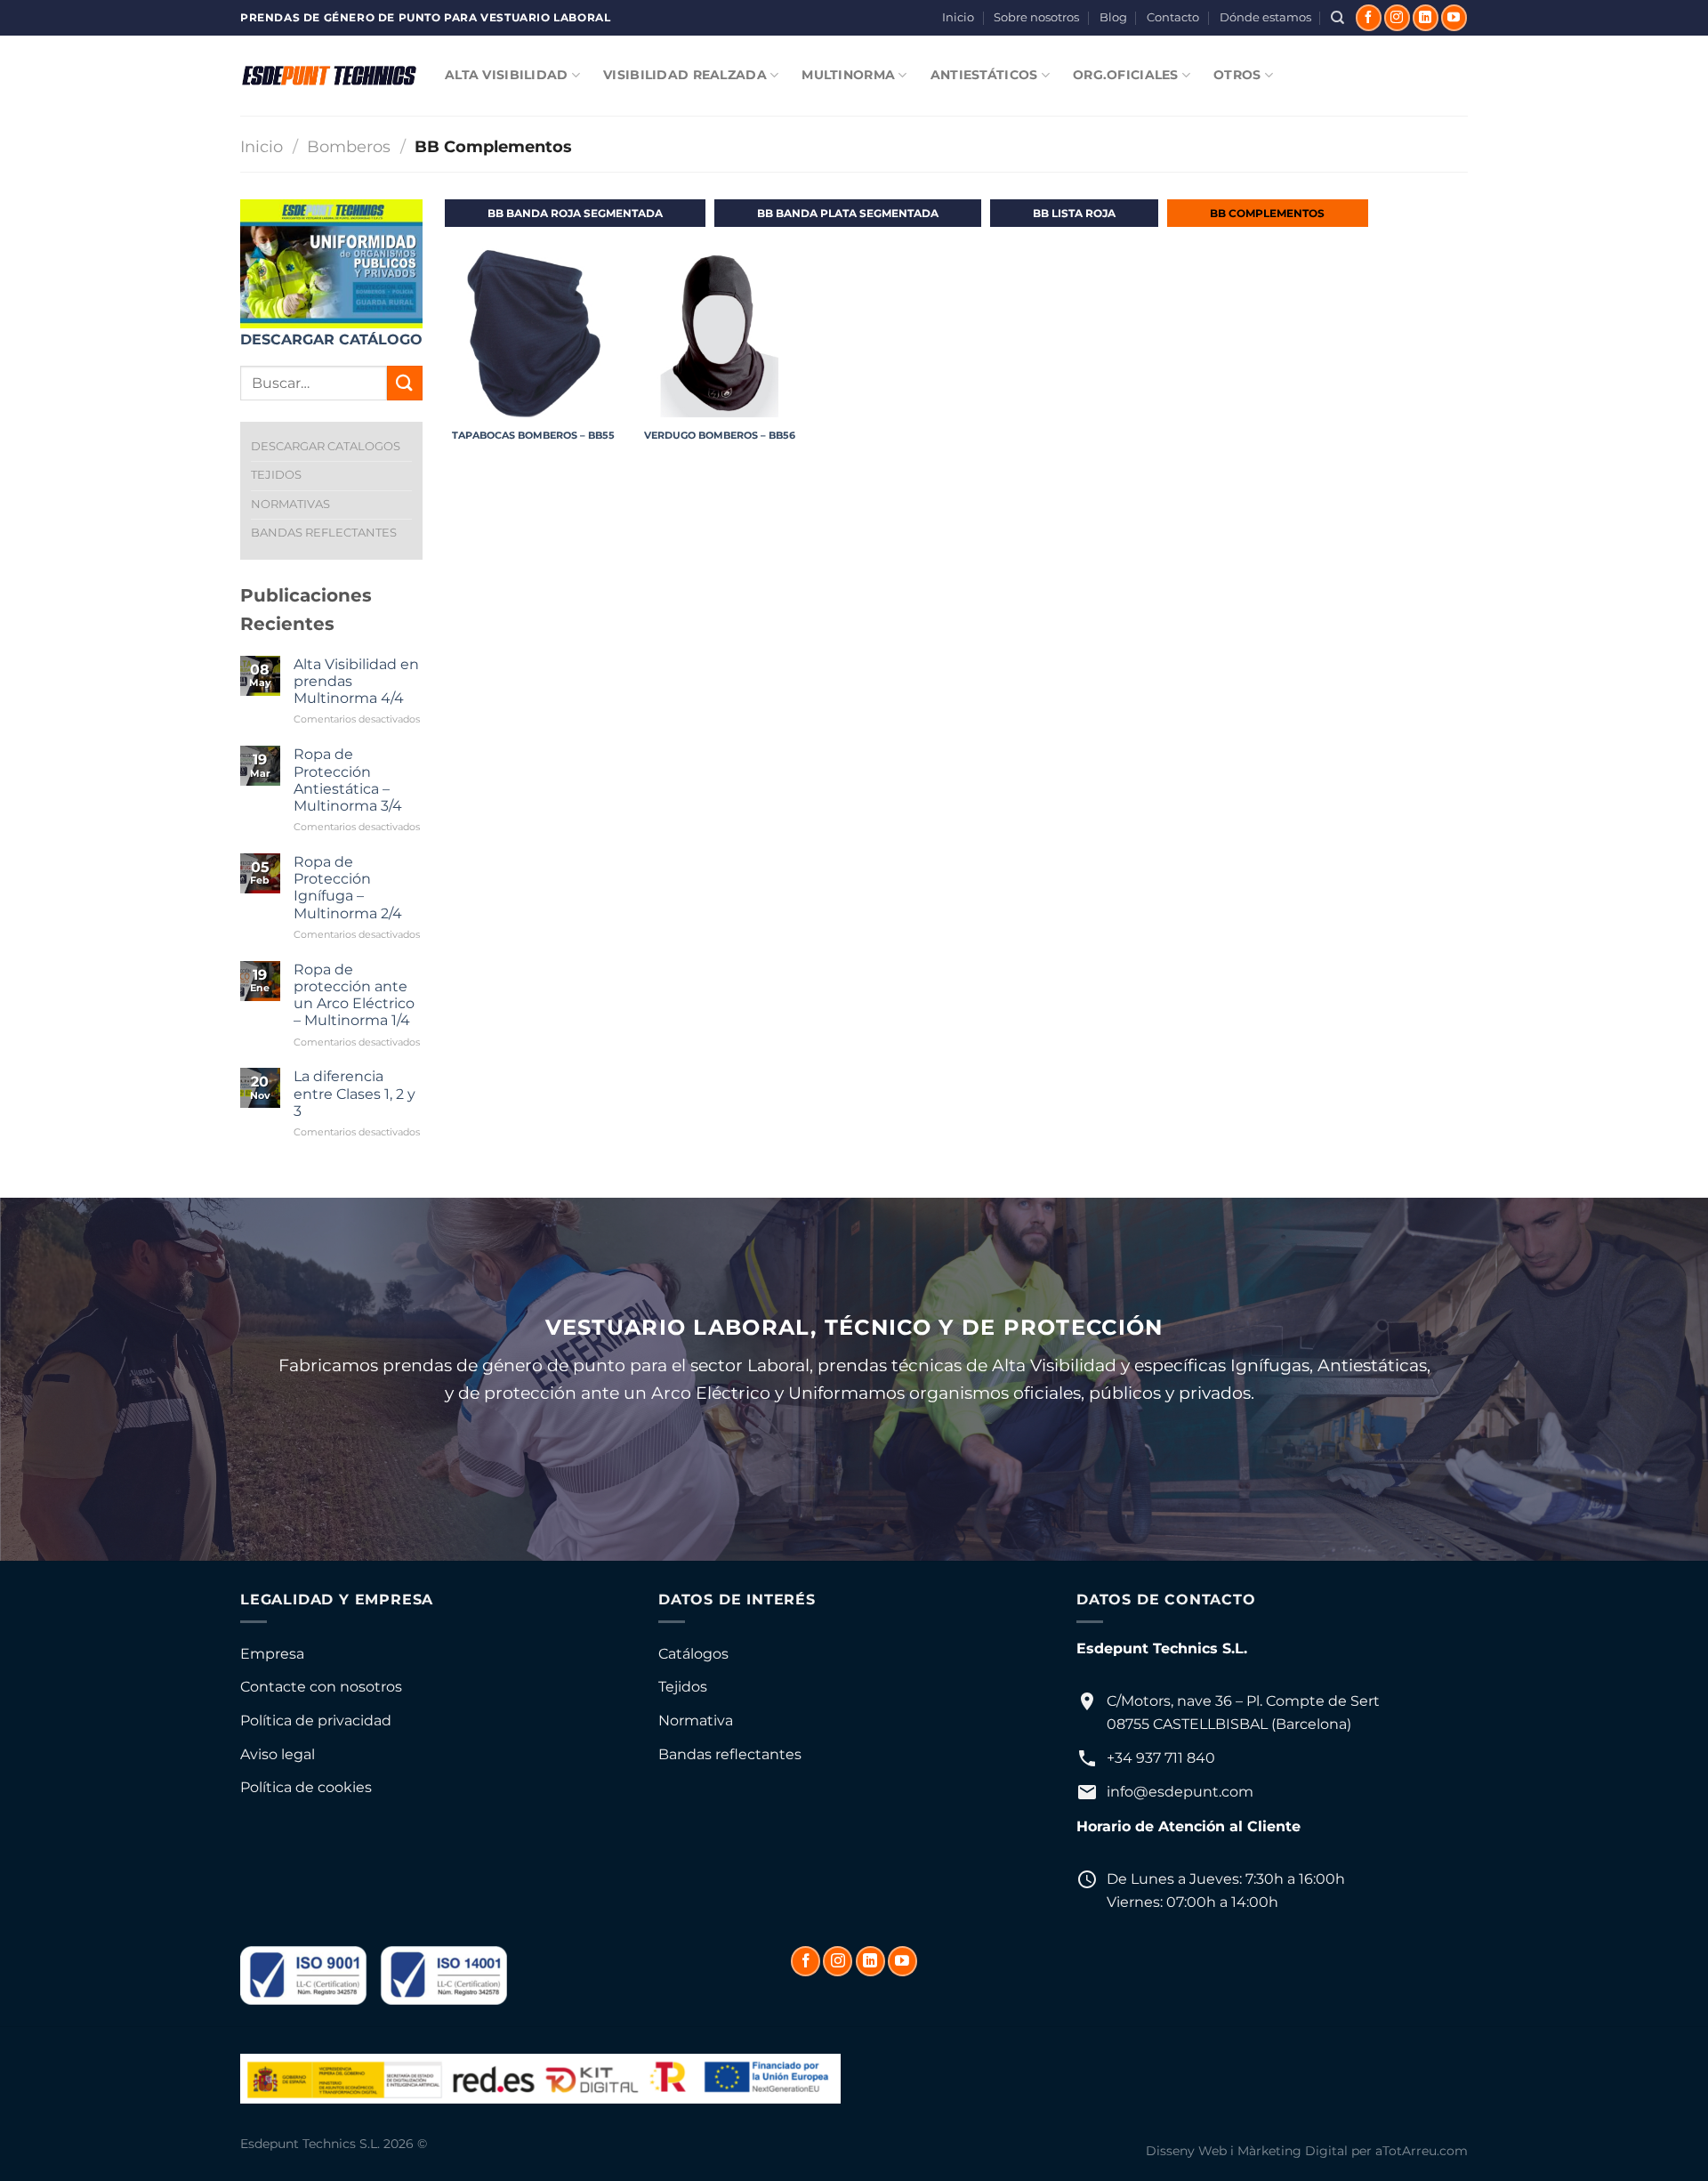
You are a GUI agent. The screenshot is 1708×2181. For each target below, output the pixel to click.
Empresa (272, 1654)
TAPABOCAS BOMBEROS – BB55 (533, 435)
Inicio (958, 17)
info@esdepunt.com (1180, 1792)
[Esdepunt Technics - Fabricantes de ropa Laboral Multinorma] (329, 76)
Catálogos (693, 1654)
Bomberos (349, 146)
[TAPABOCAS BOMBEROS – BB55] (534, 333)
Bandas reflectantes (730, 1754)
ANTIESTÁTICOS (984, 75)
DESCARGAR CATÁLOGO (331, 339)
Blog (1113, 17)
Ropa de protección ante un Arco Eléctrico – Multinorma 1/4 (354, 995)
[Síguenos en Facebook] (1369, 18)
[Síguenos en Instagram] (1397, 18)
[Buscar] (1337, 18)
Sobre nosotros (1036, 17)
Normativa (696, 1721)
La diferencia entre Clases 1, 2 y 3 (354, 1093)
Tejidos (683, 1687)
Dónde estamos (1265, 17)
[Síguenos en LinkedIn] (1426, 18)
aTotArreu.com (1422, 2151)
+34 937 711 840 (1161, 1758)
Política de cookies (306, 1787)
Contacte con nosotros (321, 1687)
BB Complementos (1267, 213)
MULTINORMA (848, 75)
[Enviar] (405, 383)
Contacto (1173, 17)
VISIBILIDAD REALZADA (685, 75)
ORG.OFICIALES (1126, 75)
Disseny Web (1186, 2151)
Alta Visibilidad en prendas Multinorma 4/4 (356, 681)
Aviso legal (278, 1754)
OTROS (1237, 75)
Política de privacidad (316, 1721)
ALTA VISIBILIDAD (507, 75)
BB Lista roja (1074, 213)
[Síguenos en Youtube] (1454, 18)
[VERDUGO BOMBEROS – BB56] (720, 333)
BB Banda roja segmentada (575, 213)
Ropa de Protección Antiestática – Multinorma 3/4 (348, 780)
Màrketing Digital (1293, 2151)
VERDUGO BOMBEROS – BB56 (720, 435)
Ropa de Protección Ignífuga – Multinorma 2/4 (348, 888)
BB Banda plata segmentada (848, 213)
